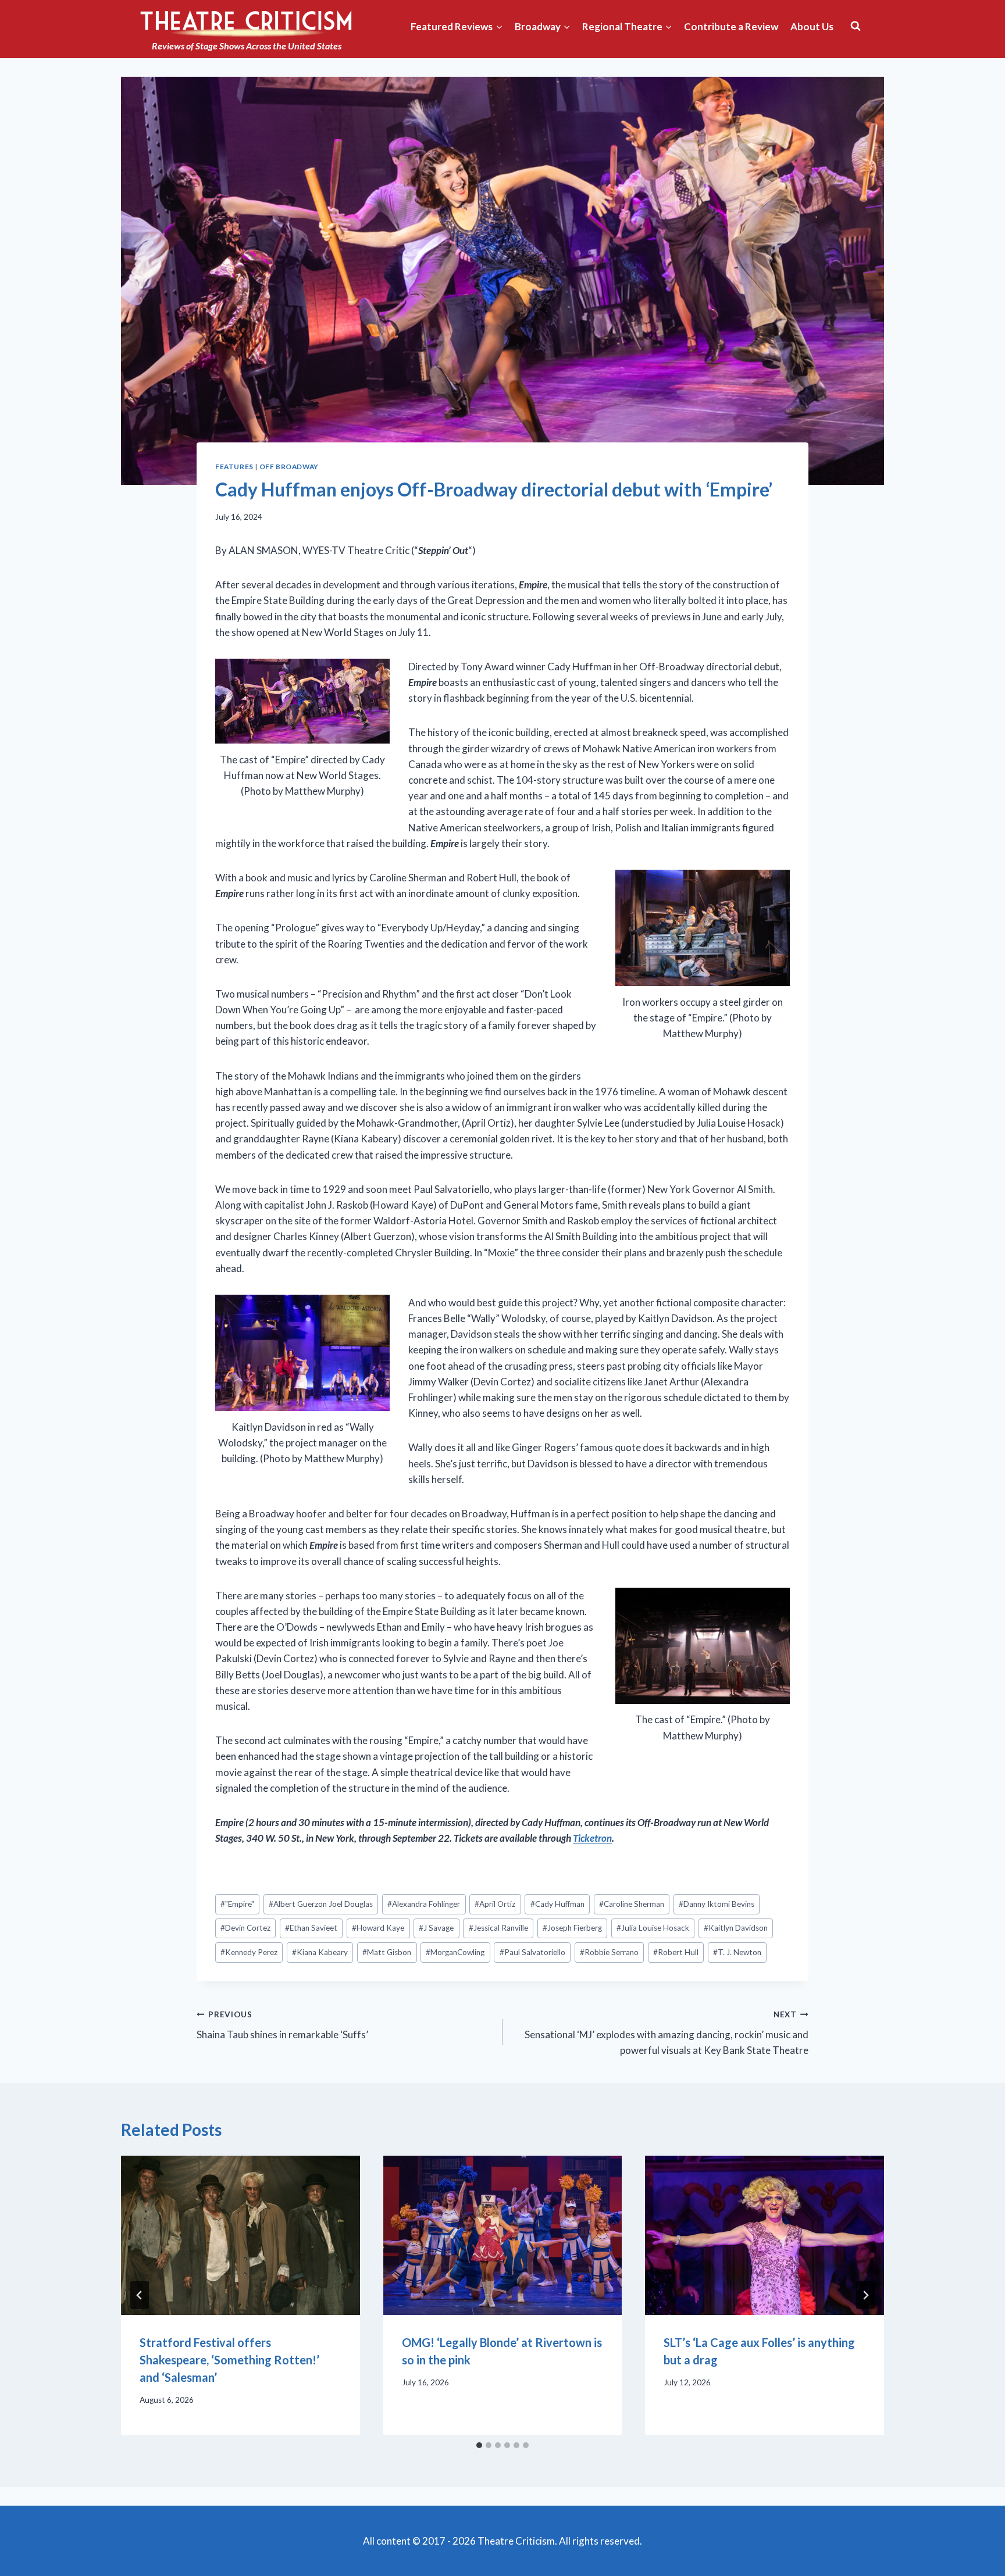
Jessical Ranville (498, 1928)
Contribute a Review (731, 26)
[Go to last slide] (140, 2295)
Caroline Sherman (632, 1904)
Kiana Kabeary (320, 1952)
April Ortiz (495, 1904)
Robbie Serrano (609, 1952)
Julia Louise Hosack (653, 1928)
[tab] (479, 2445)
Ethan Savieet (311, 1928)
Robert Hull (676, 1952)
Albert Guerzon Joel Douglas (321, 1904)
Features (234, 467)
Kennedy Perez (249, 1952)
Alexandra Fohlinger (424, 1904)
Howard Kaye (378, 1928)
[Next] (865, 2295)
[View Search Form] (856, 26)
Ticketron (592, 1838)
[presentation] (240, 2235)
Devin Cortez (245, 1928)
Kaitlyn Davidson (736, 1928)
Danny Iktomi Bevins (717, 1904)
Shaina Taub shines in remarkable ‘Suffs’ (282, 2025)
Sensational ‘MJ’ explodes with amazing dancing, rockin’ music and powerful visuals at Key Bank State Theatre (667, 2033)
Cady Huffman (557, 1904)
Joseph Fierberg (572, 1928)
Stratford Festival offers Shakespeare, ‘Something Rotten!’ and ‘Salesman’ (229, 2360)
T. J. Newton (737, 1952)
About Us (812, 26)
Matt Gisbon (387, 1952)
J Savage (436, 1928)
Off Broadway (289, 467)
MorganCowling (455, 1952)
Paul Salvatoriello (532, 1952)
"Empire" (237, 1904)
